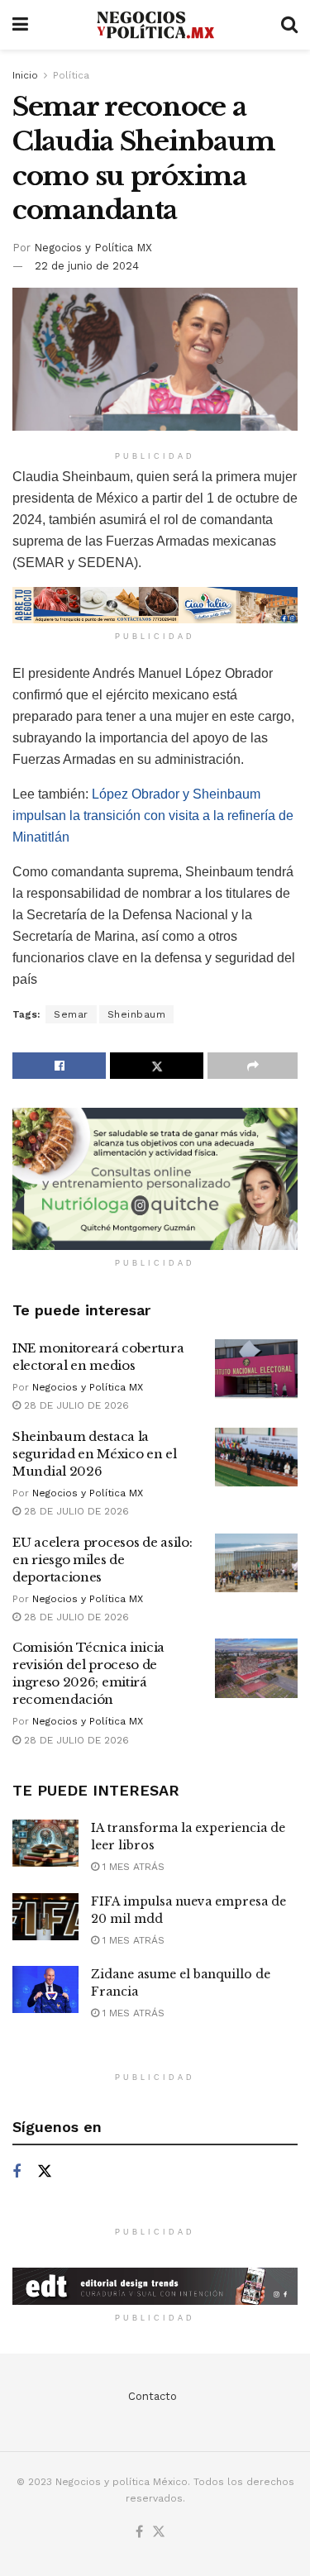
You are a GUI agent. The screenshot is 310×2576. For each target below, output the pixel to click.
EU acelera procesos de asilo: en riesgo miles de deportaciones (102, 1560)
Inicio (25, 75)
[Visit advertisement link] (155, 605)
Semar (71, 1014)
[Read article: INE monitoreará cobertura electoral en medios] (256, 1369)
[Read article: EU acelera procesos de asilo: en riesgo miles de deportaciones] (256, 1563)
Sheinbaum (137, 1014)
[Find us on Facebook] (17, 2172)
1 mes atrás (132, 1867)
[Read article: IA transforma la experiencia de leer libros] (45, 1843)
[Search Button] (289, 25)
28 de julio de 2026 (75, 1405)
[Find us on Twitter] (45, 2172)
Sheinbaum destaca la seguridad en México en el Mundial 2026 (95, 1454)
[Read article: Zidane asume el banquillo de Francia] (45, 1989)
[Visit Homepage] (155, 25)
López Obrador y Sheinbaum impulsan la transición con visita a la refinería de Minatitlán (153, 816)
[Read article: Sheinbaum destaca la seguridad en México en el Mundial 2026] (256, 1457)
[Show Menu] (20, 25)
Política (71, 75)
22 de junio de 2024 (87, 266)
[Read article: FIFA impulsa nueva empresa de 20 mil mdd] (45, 1917)
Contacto (153, 2396)
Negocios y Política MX (93, 248)
